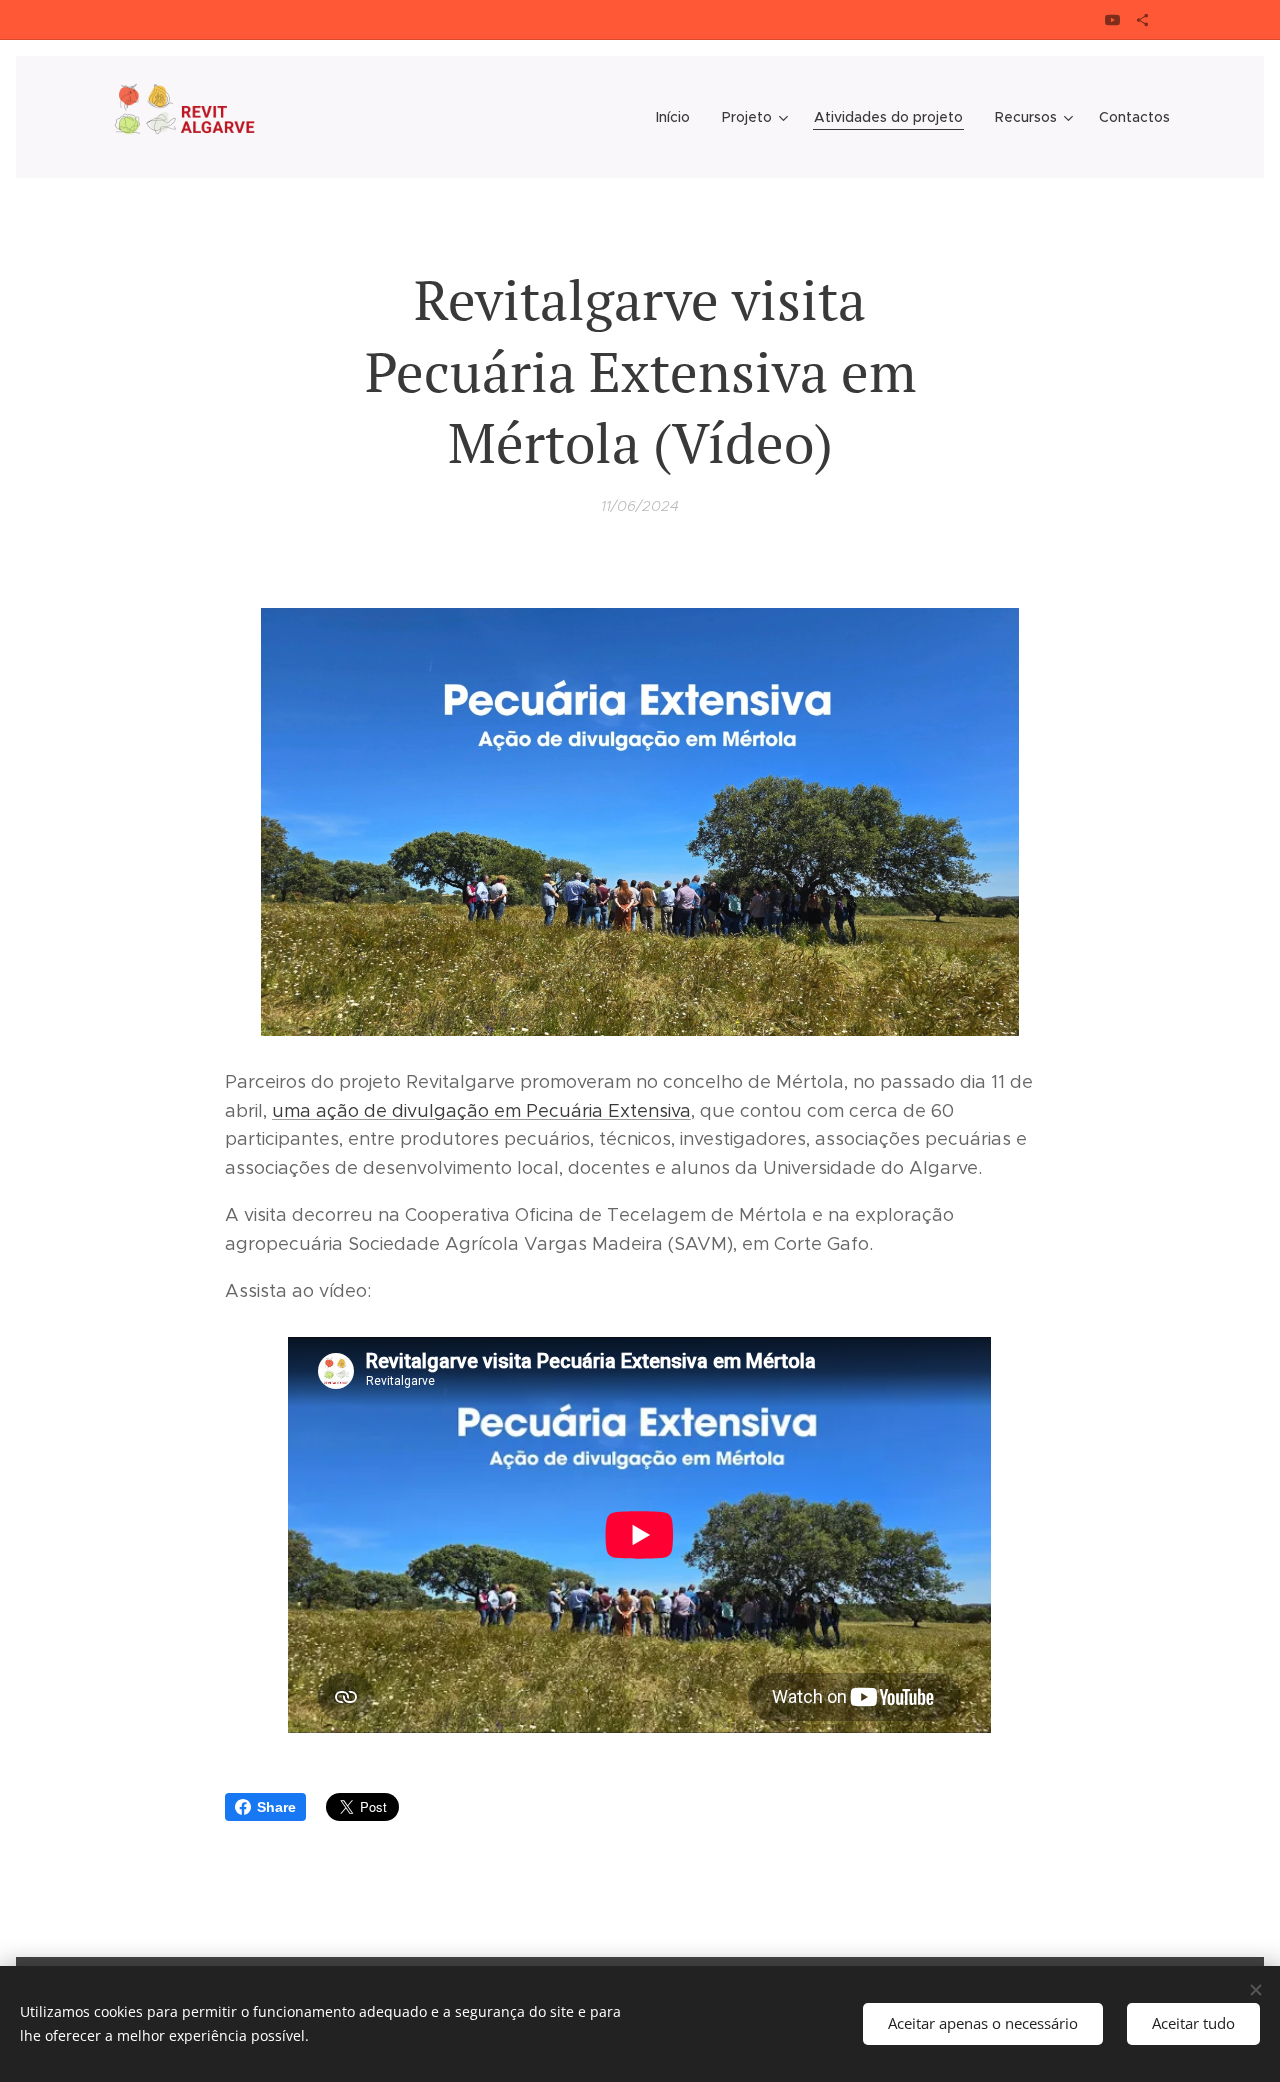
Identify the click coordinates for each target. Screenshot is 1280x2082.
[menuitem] (678, 117)
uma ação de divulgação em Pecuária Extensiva (481, 1111)
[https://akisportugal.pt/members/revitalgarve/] (1142, 20)
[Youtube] (1112, 20)
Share (276, 1807)
